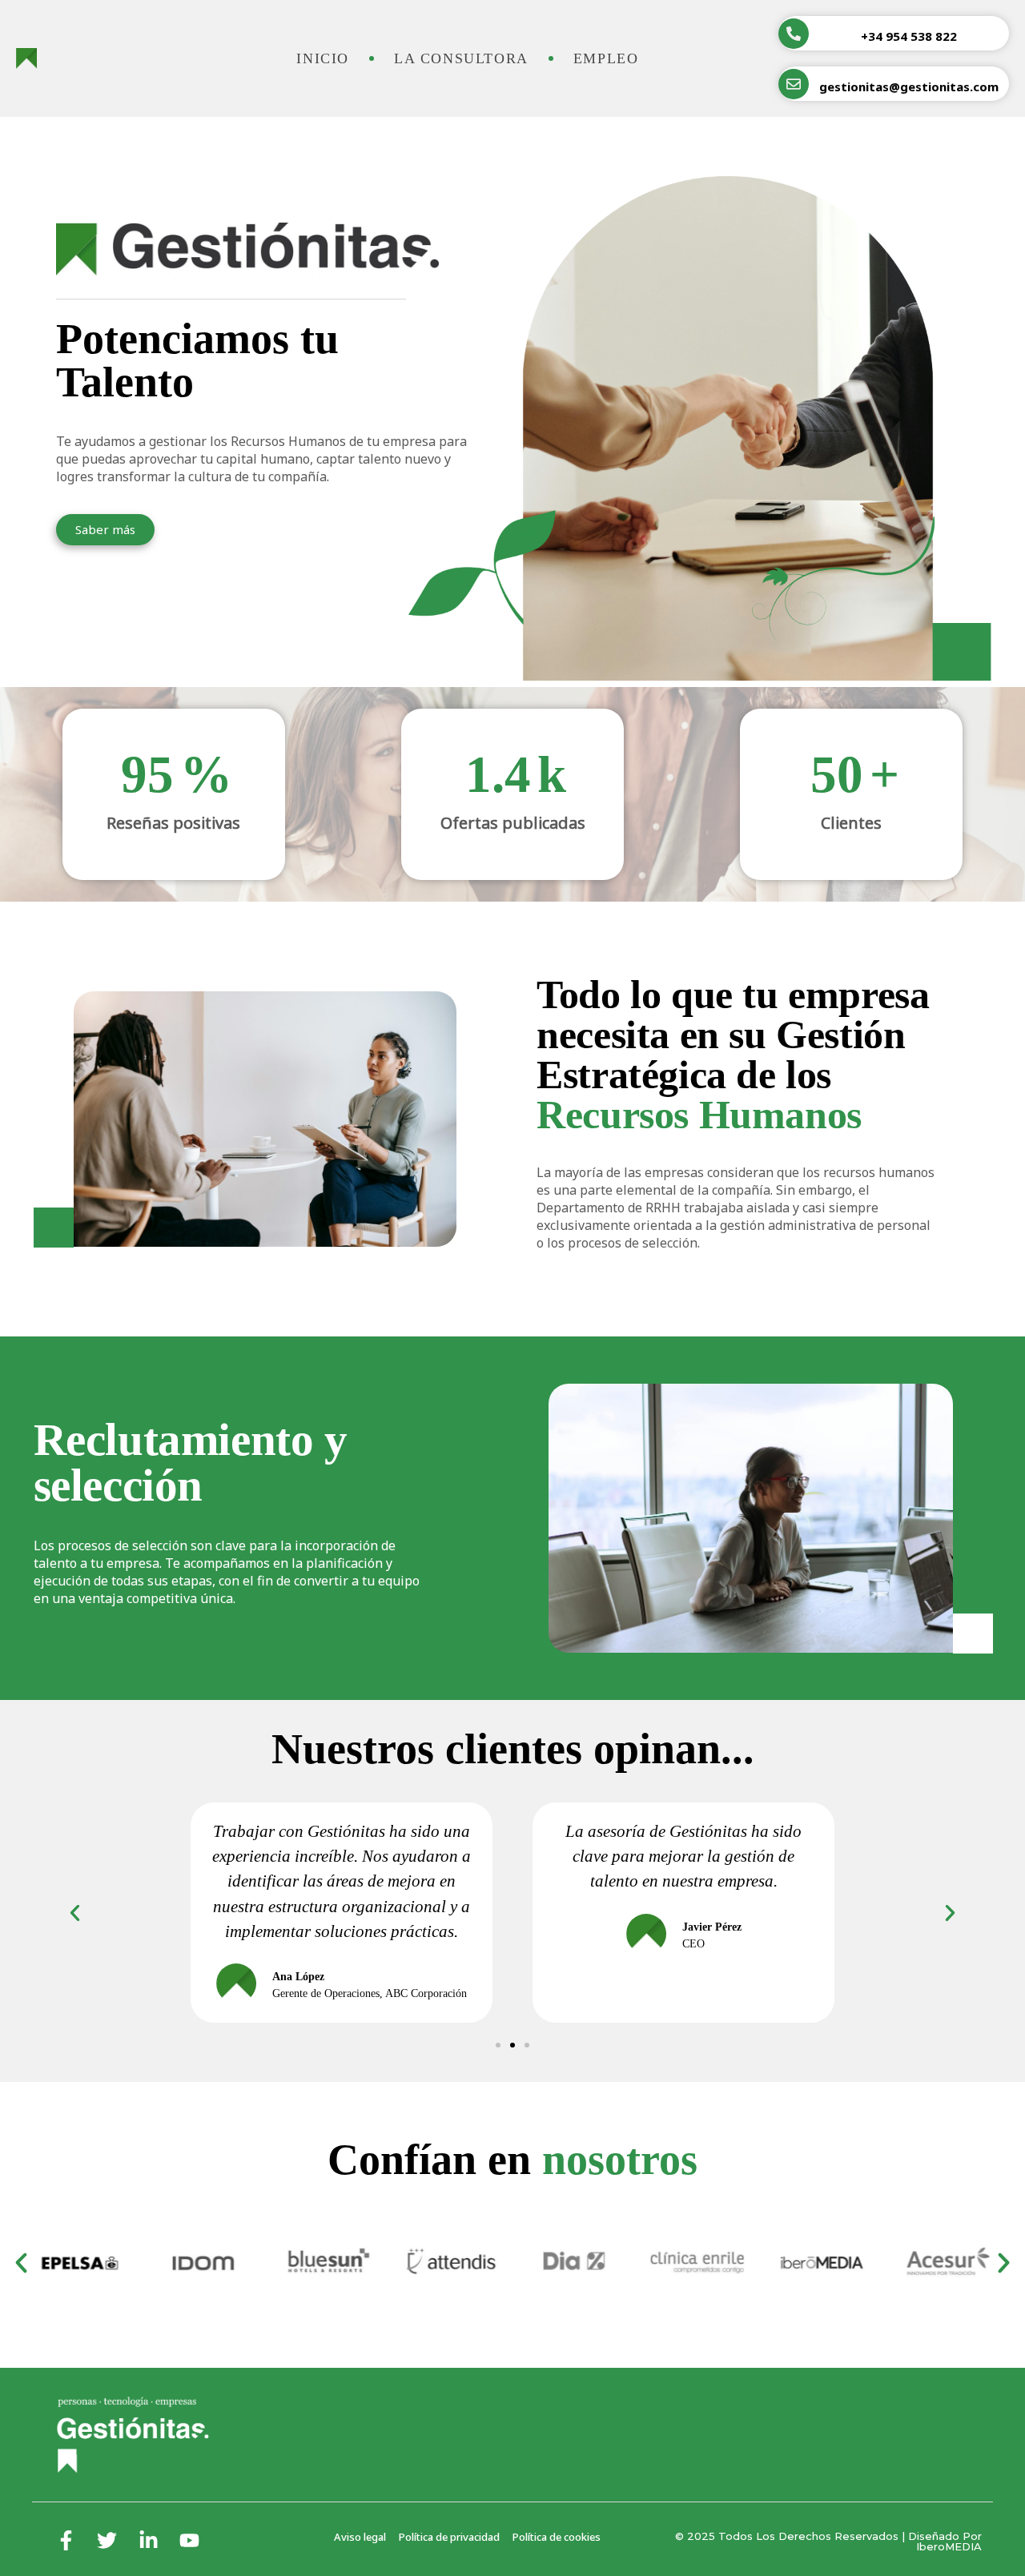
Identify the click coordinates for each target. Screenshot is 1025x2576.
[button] (498, 2045)
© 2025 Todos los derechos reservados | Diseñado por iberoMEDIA (828, 2541)
